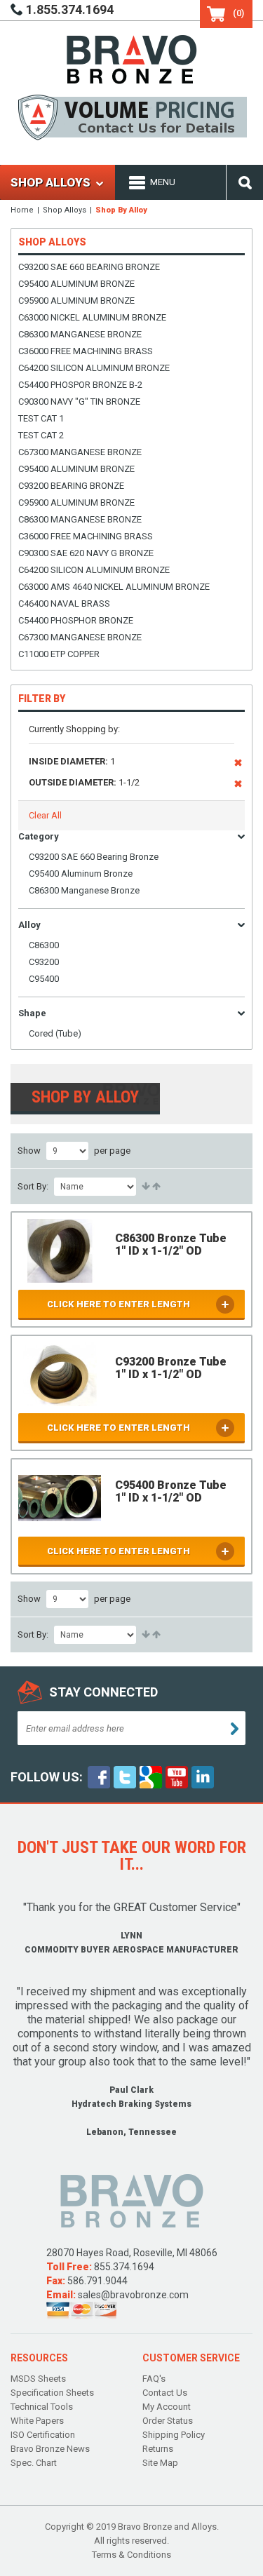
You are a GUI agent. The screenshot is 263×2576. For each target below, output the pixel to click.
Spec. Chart (34, 2463)
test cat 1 (41, 418)
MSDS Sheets (38, 2379)
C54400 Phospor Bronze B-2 (80, 385)
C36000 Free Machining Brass (86, 351)
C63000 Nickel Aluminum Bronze (92, 317)
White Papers (37, 2421)
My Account (167, 2407)
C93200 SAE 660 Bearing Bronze (89, 267)
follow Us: (47, 1777)
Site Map (160, 2463)
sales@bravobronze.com (133, 2295)
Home (22, 210)
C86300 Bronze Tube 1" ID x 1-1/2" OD (171, 1245)
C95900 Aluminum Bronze (76, 301)
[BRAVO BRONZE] (132, 59)
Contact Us (165, 2393)
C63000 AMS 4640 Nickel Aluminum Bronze (114, 587)
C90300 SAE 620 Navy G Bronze (86, 553)
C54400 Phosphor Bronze (76, 620)
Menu (163, 182)
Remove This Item (238, 765)
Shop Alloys (65, 210)
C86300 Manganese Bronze (80, 334)
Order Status (168, 2421)
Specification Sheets (52, 2393)
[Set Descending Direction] (155, 1187)
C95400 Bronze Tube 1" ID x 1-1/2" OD (171, 1491)
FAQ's (154, 2379)
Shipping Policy (174, 2435)
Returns (158, 2449)
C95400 (44, 979)
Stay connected (103, 1692)
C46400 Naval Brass (64, 603)
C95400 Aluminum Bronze (76, 284)
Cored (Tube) (55, 1033)
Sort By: (33, 1186)
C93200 (44, 962)
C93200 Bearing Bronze (71, 486)
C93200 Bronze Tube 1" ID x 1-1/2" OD (171, 1368)
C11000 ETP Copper (59, 654)
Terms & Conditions (131, 2555)
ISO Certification (43, 2435)
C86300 (44, 945)
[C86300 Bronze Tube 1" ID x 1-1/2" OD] (60, 1251)
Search (245, 182)
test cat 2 (41, 435)
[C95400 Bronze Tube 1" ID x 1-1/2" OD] (60, 1498)
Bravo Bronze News (50, 2449)
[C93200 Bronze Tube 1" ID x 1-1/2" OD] (60, 1374)
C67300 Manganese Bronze (80, 452)
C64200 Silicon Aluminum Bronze (94, 368)
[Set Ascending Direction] (145, 1187)
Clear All (45, 815)
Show (29, 1151)
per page (112, 1151)
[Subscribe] (235, 1729)
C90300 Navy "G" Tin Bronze (79, 402)
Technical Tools (42, 2407)
